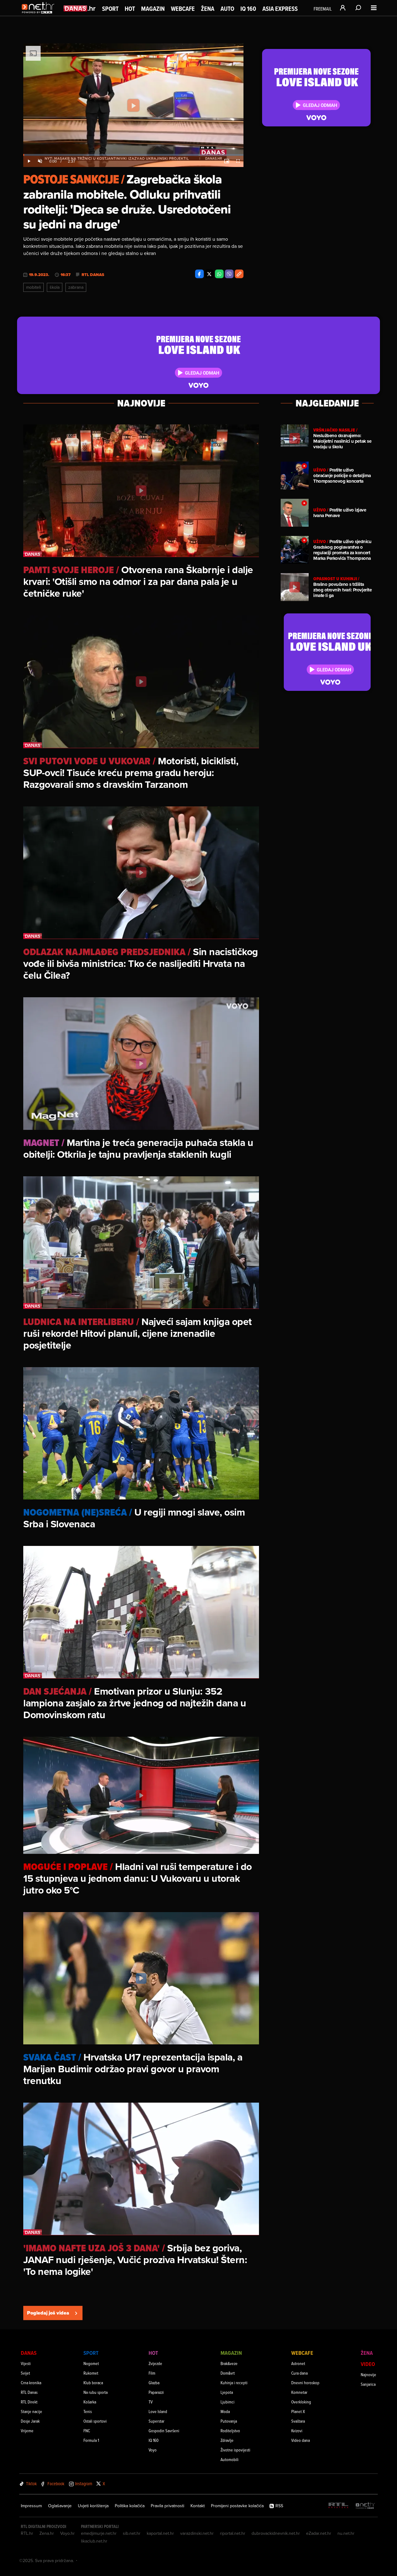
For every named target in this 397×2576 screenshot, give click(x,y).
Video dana (301, 2440)
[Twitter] (209, 274)
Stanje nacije (31, 2411)
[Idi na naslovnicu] (40, 14)
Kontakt (198, 2506)
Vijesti (26, 2363)
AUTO (227, 9)
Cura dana (299, 2373)
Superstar (156, 2421)
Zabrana (76, 287)
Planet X (298, 2411)
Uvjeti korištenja (93, 2506)
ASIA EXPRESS (280, 9)
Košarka (90, 2402)
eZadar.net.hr (319, 2533)
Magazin (153, 9)
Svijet (25, 2373)
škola (55, 287)
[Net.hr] (365, 2506)
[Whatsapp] (219, 274)
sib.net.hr (132, 2533)
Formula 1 (91, 2440)
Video (368, 2364)
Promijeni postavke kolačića (237, 2506)
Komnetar (299, 2392)
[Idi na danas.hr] (80, 8)
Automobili (230, 2459)
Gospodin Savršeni (164, 2431)
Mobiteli (33, 287)
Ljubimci (227, 2402)
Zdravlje (227, 2440)
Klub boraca (93, 2383)
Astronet (298, 2363)
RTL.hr (27, 2533)
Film (152, 2373)
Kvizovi (297, 2431)
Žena (208, 9)
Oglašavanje (60, 2506)
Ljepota (227, 2392)
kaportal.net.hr (160, 2533)
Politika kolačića (130, 2506)
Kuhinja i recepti (234, 2383)
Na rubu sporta (96, 2392)
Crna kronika (31, 2383)
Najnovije (368, 2374)
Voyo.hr (67, 2533)
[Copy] (239, 274)
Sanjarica (368, 2384)
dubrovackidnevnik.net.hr (276, 2533)
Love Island (158, 2411)
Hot (130, 9)
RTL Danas (93, 275)
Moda (225, 2411)
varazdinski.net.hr (197, 2533)
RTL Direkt (29, 2402)
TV (151, 2402)
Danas (29, 2353)
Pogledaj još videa (48, 2313)
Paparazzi (156, 2392)
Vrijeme (27, 2431)
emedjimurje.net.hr (99, 2533)
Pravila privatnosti (167, 2506)
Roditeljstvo (230, 2431)
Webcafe (183, 9)
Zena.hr (47, 2533)
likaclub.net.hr (94, 2541)
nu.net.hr (346, 2533)
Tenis (88, 2411)
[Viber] (229, 274)
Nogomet (91, 2363)
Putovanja (229, 2421)
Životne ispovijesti (235, 2450)
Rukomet (91, 2373)
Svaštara (298, 2421)
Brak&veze (229, 2363)
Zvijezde (155, 2363)
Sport (110, 9)
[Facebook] (199, 274)
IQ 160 (248, 9)
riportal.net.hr (233, 2533)
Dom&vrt (228, 2373)
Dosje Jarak (30, 2421)
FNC (87, 2431)
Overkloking (301, 2402)
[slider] (133, 155)
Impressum (31, 2506)
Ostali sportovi (95, 2421)
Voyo (153, 2450)
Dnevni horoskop (305, 2383)
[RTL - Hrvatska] (338, 2506)
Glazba (154, 2383)
